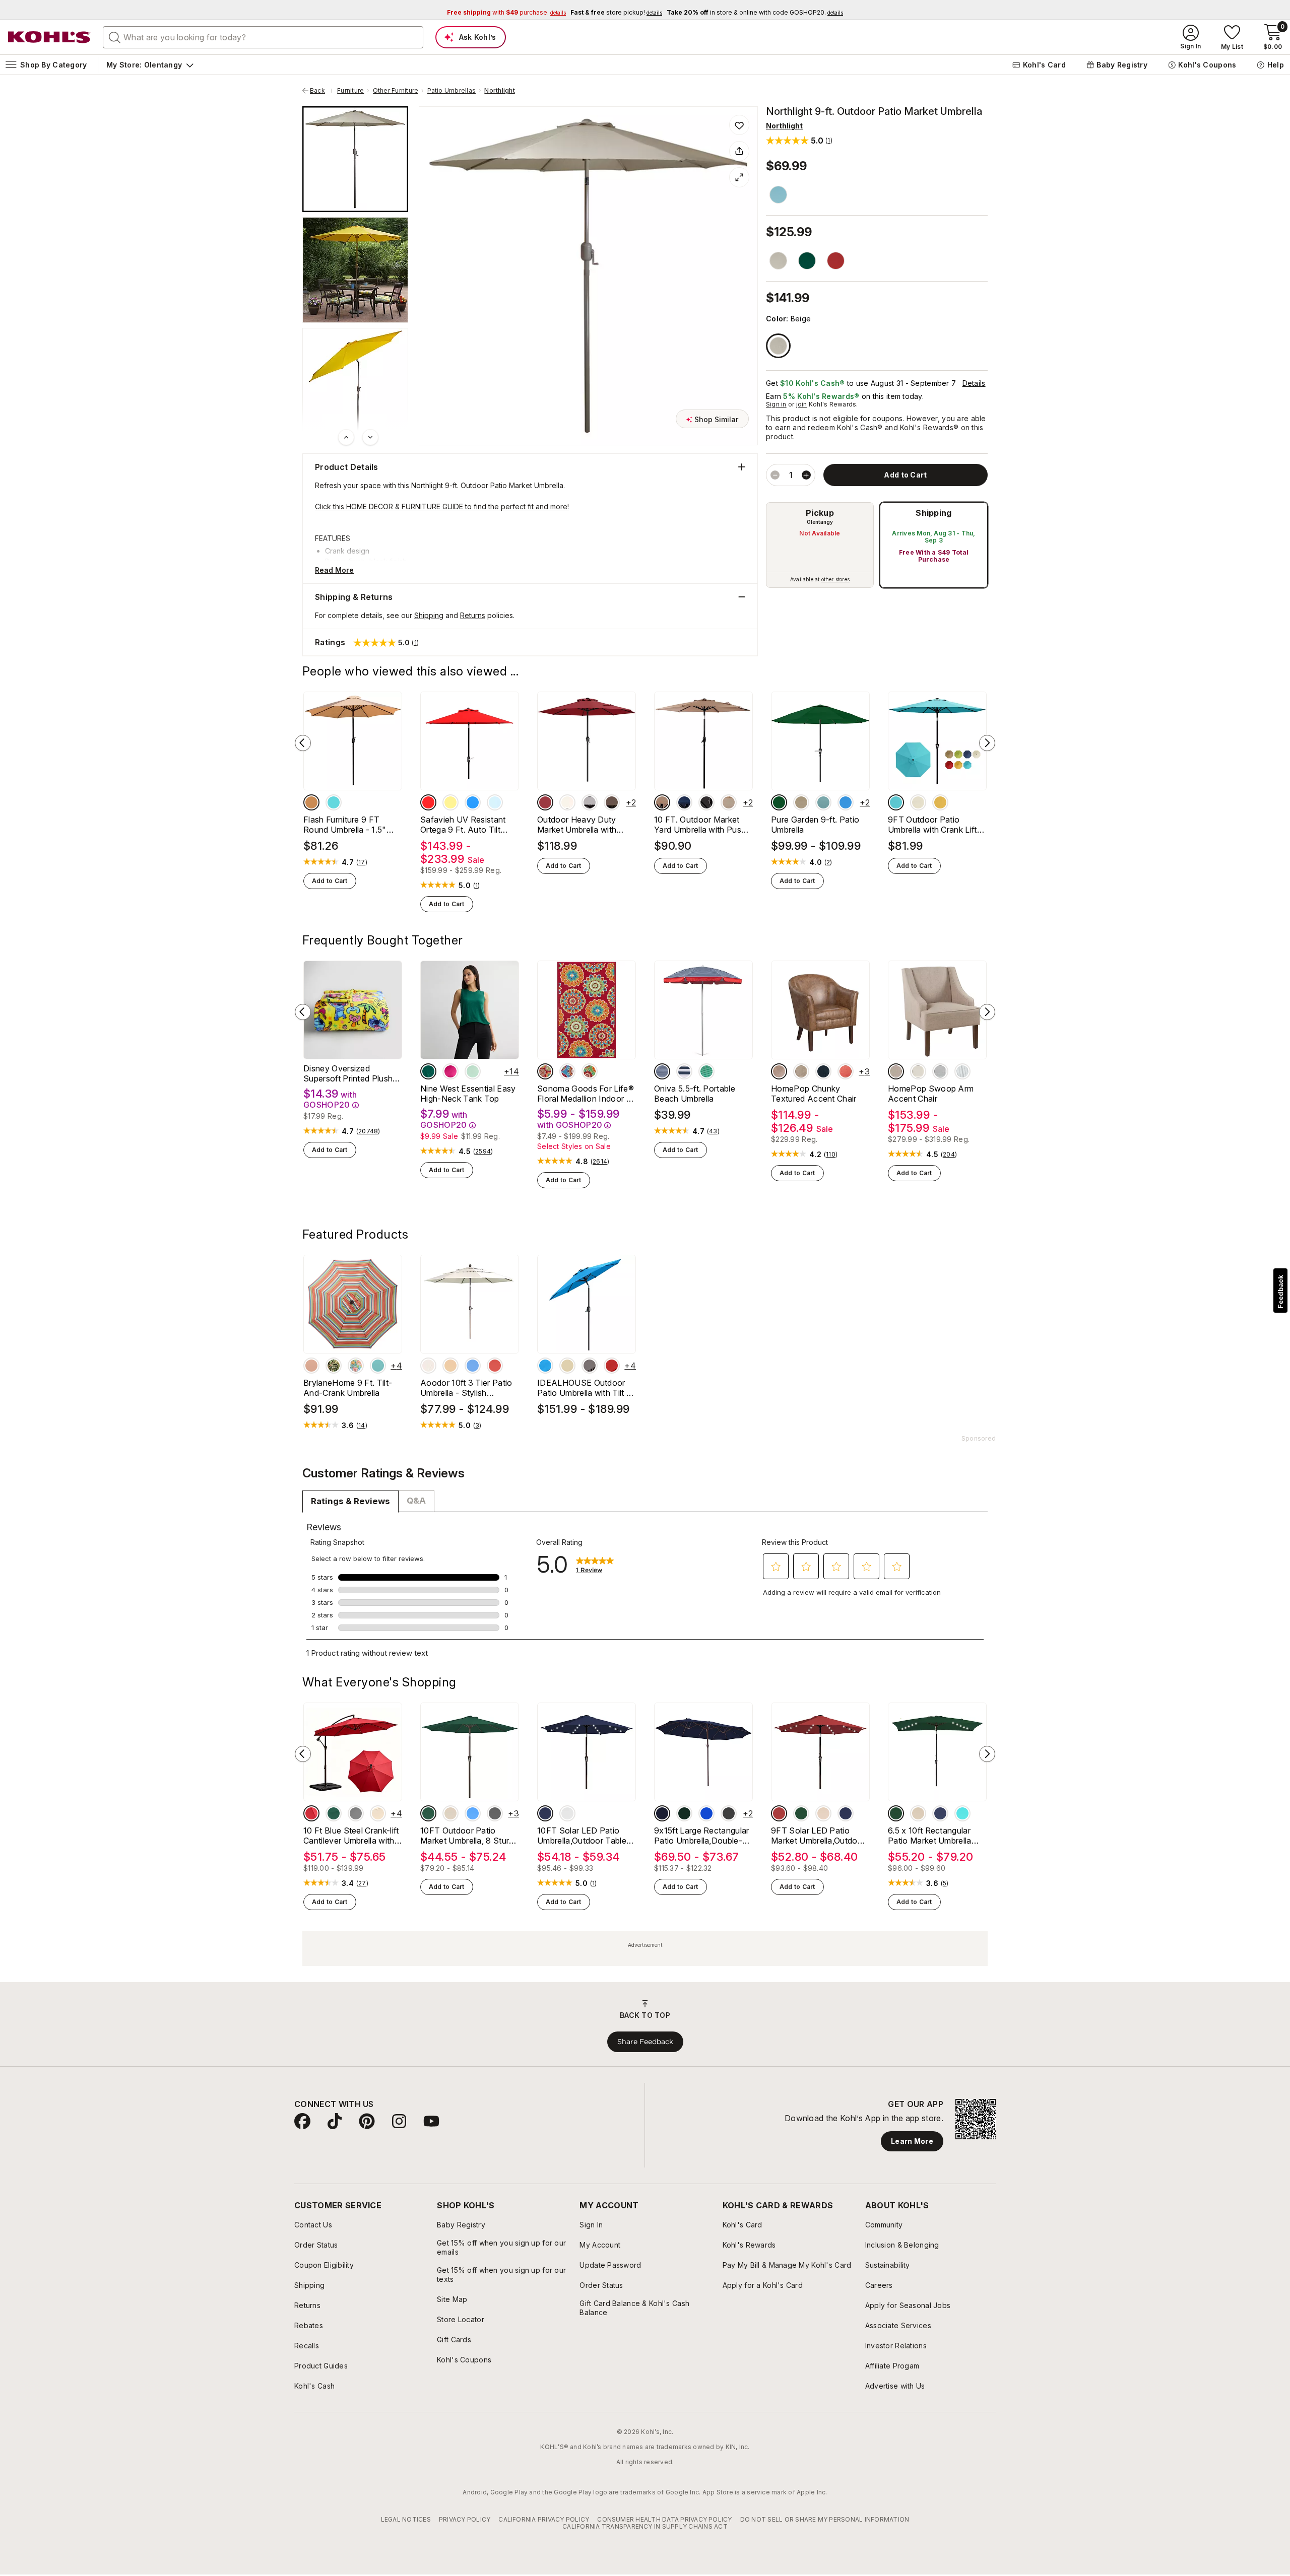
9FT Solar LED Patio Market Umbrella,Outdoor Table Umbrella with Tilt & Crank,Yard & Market (819, 1836)
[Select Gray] (590, 802)
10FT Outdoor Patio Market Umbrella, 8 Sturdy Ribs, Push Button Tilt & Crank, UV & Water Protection (469, 1836)
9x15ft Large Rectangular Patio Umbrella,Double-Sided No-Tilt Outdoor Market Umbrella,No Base (702, 1836)
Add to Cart (330, 881)
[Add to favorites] (739, 125)
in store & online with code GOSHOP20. (755, 12)
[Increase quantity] (806, 475)
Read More (334, 570)
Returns (473, 615)
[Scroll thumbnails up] (346, 437)
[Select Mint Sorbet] (473, 1071)
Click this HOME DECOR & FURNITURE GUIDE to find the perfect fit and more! (442, 506)
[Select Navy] (823, 1071)
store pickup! (616, 12)
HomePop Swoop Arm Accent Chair (931, 1094)
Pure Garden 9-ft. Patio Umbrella (815, 825)
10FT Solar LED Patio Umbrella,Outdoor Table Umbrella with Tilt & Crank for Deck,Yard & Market (585, 1836)
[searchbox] (263, 37)
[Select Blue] (778, 195)
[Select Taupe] (311, 1366)
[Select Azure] (896, 802)
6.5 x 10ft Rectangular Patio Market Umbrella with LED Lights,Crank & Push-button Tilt (933, 1836)
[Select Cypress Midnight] (334, 1366)
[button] (799, 140)
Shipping (934, 513)
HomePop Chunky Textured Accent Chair (814, 1094)
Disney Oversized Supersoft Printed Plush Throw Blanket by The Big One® (353, 1073)
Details (974, 383)
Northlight (499, 91)
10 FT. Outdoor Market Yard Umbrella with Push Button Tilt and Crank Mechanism (700, 825)
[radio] (820, 545)
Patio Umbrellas (452, 91)
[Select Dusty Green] (823, 802)
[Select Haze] (378, 1366)
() (362, 862)
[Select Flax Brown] (801, 1071)
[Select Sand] (801, 802)
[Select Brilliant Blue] (846, 802)
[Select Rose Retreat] (450, 1071)
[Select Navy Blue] (545, 1813)
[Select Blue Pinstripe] (662, 1071)
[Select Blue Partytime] (567, 1071)
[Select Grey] (495, 1813)
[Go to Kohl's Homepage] (49, 37)
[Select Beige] (778, 346)
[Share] (739, 151)
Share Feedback (645, 2042)
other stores (835, 579)
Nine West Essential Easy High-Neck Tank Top (468, 1094)
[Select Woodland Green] (428, 1071)
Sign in (776, 404)
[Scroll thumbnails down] (370, 437)
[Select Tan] (311, 802)
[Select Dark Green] (807, 261)
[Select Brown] (778, 261)
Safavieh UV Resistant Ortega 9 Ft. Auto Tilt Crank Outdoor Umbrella (466, 825)
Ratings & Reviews (350, 1501)
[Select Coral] (846, 1071)
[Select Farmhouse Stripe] (962, 1071)
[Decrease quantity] (775, 475)
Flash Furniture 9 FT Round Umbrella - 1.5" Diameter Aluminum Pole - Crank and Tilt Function (353, 825)
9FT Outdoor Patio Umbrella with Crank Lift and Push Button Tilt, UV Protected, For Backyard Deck (935, 825)
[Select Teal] (334, 802)
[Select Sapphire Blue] (473, 1813)
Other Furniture (396, 91)
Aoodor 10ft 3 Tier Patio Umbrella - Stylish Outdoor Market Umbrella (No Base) (468, 1388)
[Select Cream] (918, 1071)
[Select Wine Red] (495, 1366)
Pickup (820, 513)
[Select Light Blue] (940, 1071)
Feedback (1280, 1292)
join (802, 404)
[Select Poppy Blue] (356, 1366)
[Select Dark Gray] (729, 1813)
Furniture (350, 91)
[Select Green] (590, 1071)
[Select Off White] (918, 802)
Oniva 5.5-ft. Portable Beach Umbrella (695, 1094)
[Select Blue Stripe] (684, 1071)
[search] (115, 37)
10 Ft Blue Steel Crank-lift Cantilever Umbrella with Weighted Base (351, 1836)
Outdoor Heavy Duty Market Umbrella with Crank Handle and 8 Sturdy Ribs (577, 825)
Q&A (416, 1501)
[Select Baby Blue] (495, 802)
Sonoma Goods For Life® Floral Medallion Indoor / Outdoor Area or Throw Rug (586, 1094)
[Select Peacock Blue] (962, 1813)
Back (321, 91)
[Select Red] (836, 261)
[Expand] (739, 177)
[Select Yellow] (450, 802)
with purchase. (506, 12)
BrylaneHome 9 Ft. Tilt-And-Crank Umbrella (348, 1388)
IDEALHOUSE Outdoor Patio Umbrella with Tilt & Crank (584, 1388)
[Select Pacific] (473, 802)
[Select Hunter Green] (779, 802)
